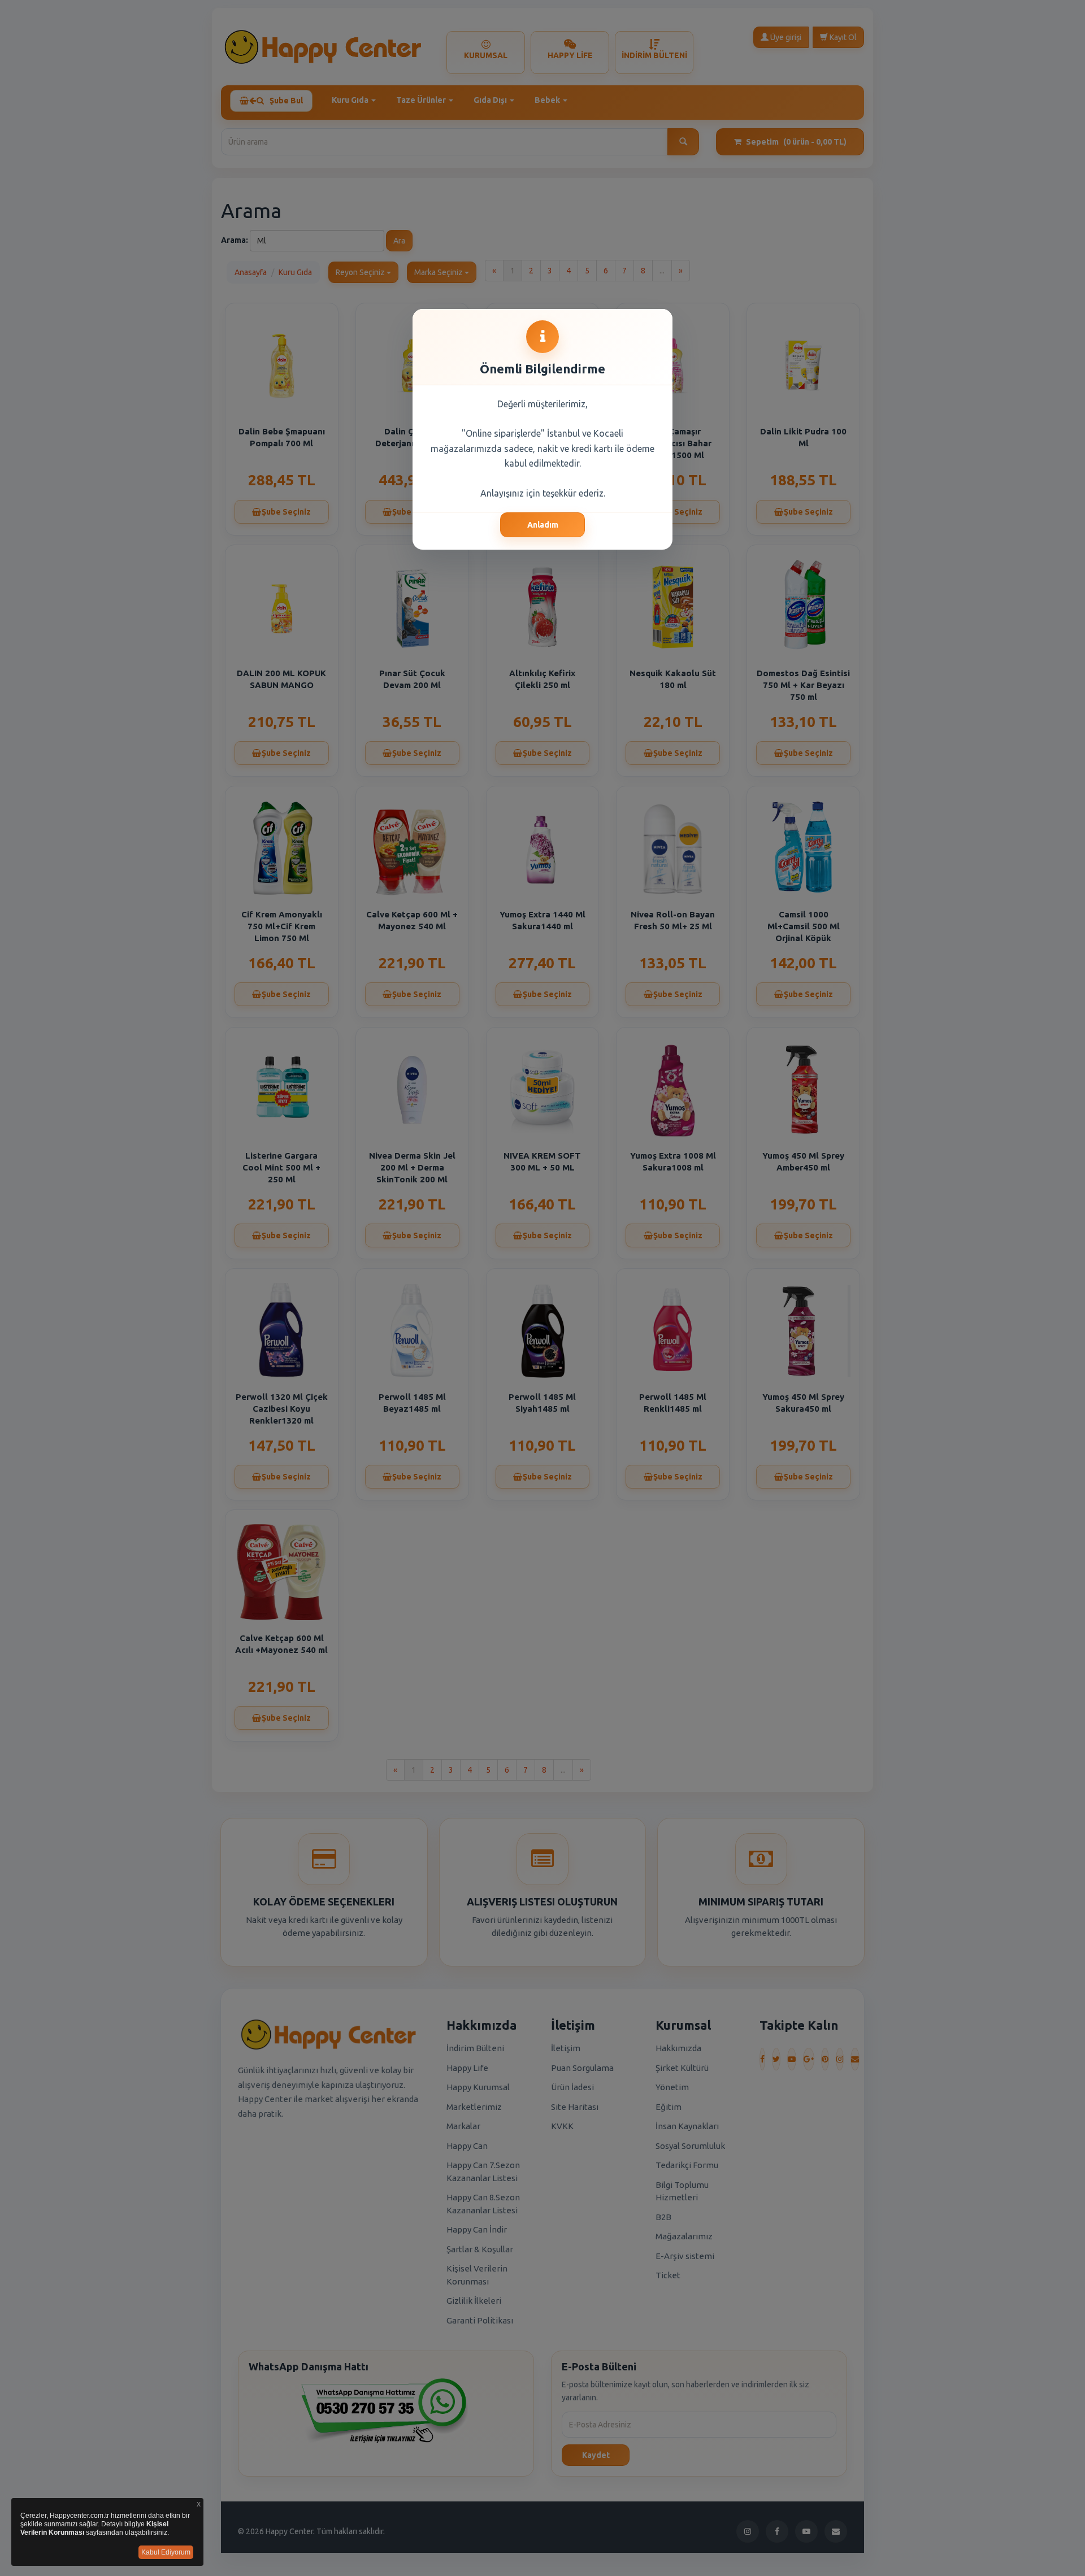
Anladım (543, 525)
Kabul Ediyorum (166, 2552)
